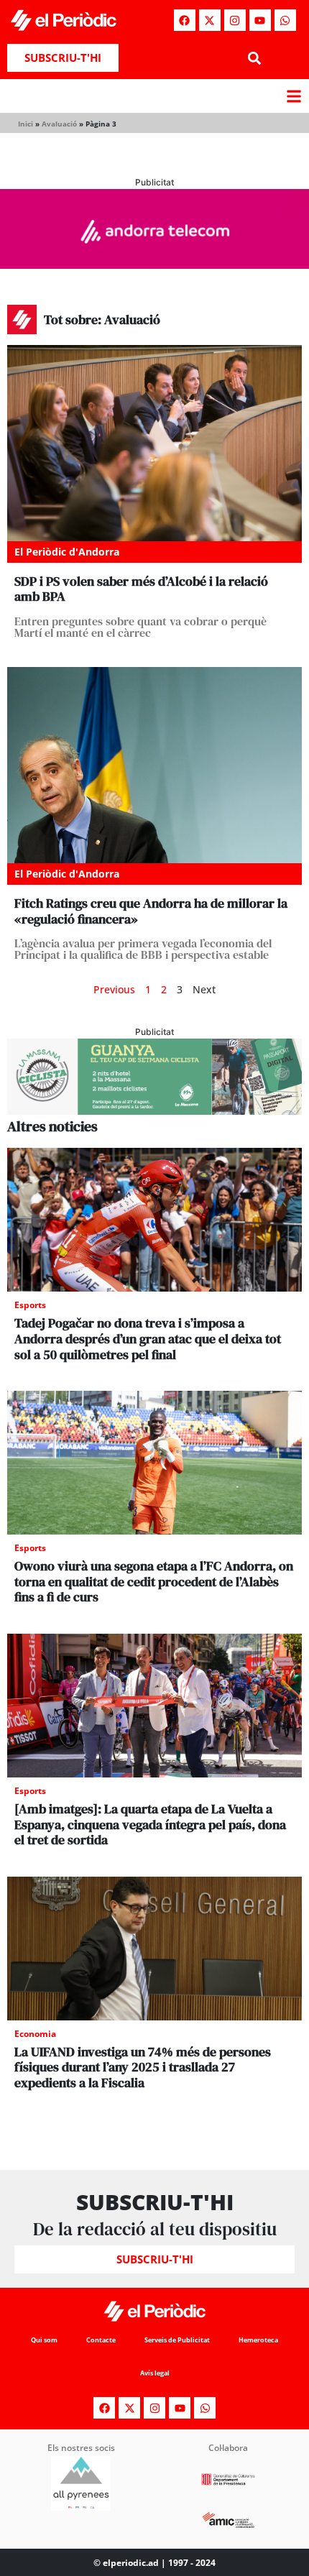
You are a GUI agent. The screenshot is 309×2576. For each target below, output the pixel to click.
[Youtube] (260, 20)
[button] (254, 58)
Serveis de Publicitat (177, 2340)
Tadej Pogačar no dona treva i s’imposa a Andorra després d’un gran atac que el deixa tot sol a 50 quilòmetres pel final (148, 1338)
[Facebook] (185, 20)
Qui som (44, 2340)
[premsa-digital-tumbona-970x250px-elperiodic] (154, 264)
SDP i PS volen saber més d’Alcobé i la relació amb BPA (141, 589)
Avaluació (59, 124)
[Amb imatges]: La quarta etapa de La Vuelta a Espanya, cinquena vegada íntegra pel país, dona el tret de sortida (150, 1824)
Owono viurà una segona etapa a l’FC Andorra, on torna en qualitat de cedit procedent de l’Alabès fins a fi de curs (154, 1581)
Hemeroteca (258, 2340)
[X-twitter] (210, 20)
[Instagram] (235, 20)
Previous (114, 989)
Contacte (101, 2340)
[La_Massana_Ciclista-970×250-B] (154, 1110)
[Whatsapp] (285, 20)
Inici (26, 124)
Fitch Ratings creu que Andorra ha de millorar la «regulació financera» (151, 911)
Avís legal (155, 2373)
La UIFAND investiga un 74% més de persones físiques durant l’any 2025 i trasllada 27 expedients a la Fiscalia (143, 2067)
